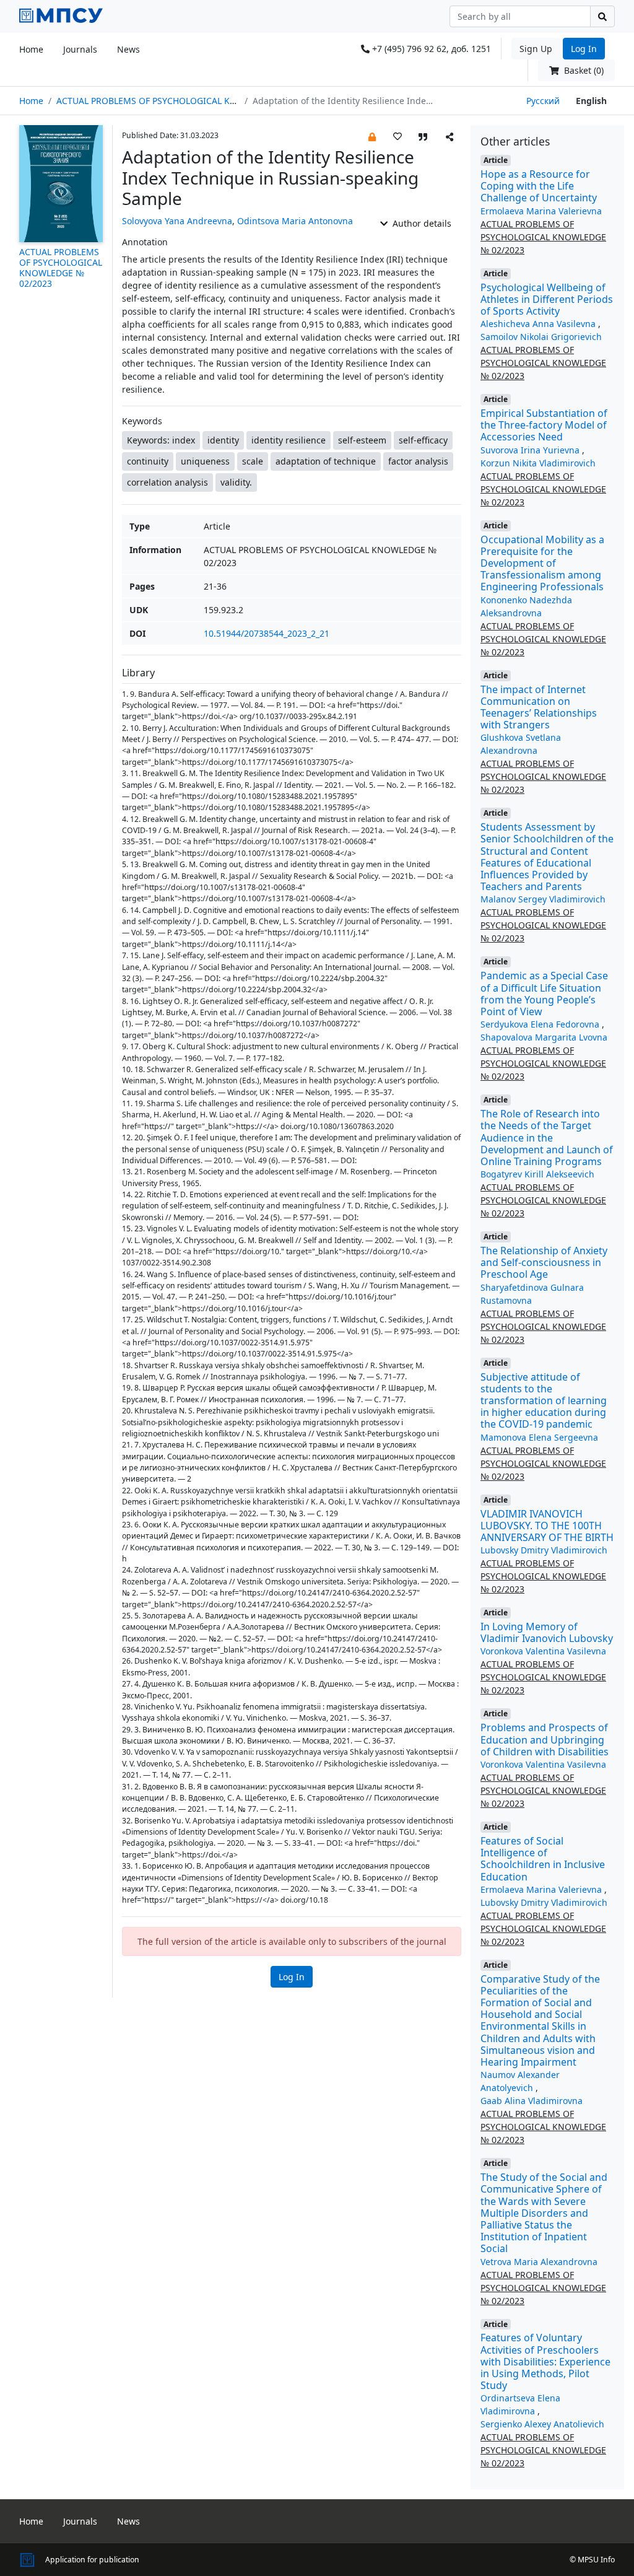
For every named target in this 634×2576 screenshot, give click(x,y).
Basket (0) (583, 70)
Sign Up (536, 49)
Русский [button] (543, 101)
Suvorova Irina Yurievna (531, 450)
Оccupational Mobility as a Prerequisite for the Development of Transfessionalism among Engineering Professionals (542, 563)
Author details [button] (421, 223)
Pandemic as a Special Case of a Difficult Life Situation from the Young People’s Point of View (544, 993)
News (128, 49)
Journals (80, 49)
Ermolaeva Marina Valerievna (541, 211)
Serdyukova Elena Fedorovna (541, 1024)
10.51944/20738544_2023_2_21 (267, 633)
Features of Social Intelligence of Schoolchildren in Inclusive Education (543, 1859)
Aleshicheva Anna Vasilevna (539, 324)
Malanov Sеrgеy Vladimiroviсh (543, 899)
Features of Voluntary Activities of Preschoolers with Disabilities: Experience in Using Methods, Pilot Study (545, 2361)
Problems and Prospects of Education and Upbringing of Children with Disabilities (545, 1739)
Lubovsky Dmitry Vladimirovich (544, 1550)
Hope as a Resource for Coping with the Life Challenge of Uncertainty (539, 186)
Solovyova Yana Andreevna (177, 221)
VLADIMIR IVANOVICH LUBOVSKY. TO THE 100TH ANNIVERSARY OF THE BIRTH (547, 1526)
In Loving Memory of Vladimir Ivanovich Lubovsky (547, 1632)
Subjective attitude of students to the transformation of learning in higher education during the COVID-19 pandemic (544, 1401)
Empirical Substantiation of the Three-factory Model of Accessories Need (544, 425)
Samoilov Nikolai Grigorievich (541, 337)
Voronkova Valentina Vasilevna (543, 1651)
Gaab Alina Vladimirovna (532, 2101)
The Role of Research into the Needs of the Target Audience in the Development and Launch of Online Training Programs (547, 1137)
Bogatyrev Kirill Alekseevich (537, 1174)
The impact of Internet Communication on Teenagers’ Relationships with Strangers (539, 707)
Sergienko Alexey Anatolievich (542, 2424)
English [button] (591, 101)
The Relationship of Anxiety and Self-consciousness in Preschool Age (544, 1262)
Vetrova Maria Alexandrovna (539, 2262)
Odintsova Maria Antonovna (295, 221)
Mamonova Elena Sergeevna (539, 1437)
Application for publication (92, 2560)
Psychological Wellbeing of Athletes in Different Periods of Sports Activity (547, 299)
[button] (372, 136)
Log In (584, 49)
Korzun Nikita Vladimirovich (538, 463)
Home (31, 49)
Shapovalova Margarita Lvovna (544, 1037)
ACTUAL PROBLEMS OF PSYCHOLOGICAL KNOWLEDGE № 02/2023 (190, 101)
